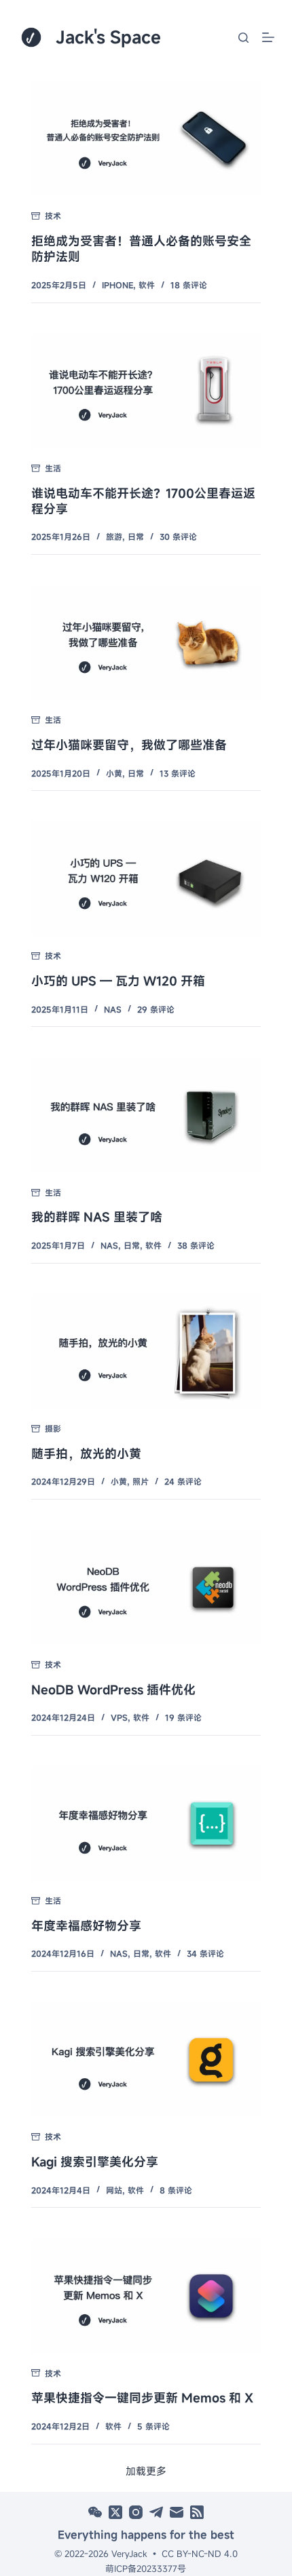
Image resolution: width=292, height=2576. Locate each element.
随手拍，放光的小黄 (86, 1453)
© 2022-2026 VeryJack (101, 2554)
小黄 (114, 773)
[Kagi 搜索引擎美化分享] (146, 2060)
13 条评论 (178, 773)
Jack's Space (108, 37)
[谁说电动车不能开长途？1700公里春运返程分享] (146, 391)
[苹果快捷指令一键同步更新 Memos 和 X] (146, 2296)
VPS (119, 1717)
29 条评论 (156, 1009)
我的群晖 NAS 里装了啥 (97, 1217)
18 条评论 (189, 285)
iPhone (117, 285)
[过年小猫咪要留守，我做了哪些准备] (146, 643)
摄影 (53, 1428)
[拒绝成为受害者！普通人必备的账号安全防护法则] (146, 139)
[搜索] (243, 38)
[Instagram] (136, 2512)
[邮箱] (177, 2512)
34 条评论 (205, 1953)
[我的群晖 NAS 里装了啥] (146, 1115)
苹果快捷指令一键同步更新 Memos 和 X (142, 2398)
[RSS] (197, 2512)
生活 (53, 468)
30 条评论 (178, 536)
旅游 (114, 536)
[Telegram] (156, 2512)
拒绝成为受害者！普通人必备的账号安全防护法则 (141, 249)
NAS (113, 1009)
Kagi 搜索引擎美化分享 (95, 2162)
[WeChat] (95, 2512)
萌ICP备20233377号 (146, 2569)
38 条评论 (196, 1245)
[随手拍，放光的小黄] (146, 1351)
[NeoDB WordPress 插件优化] (146, 1587)
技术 (53, 216)
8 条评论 (176, 2190)
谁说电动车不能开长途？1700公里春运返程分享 (143, 501)
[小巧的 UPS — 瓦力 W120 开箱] (146, 879)
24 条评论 (183, 1481)
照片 (141, 1481)
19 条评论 (183, 1717)
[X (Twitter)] (115, 2512)
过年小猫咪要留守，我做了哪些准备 (129, 745)
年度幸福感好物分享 (86, 1926)
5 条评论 (153, 2426)
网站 (114, 2190)
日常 (136, 536)
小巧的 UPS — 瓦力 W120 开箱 (118, 981)
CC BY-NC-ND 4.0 (200, 2554)
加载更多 (146, 2471)
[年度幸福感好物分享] (146, 1823)
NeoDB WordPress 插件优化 (113, 1690)
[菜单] (268, 37)
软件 (147, 285)
